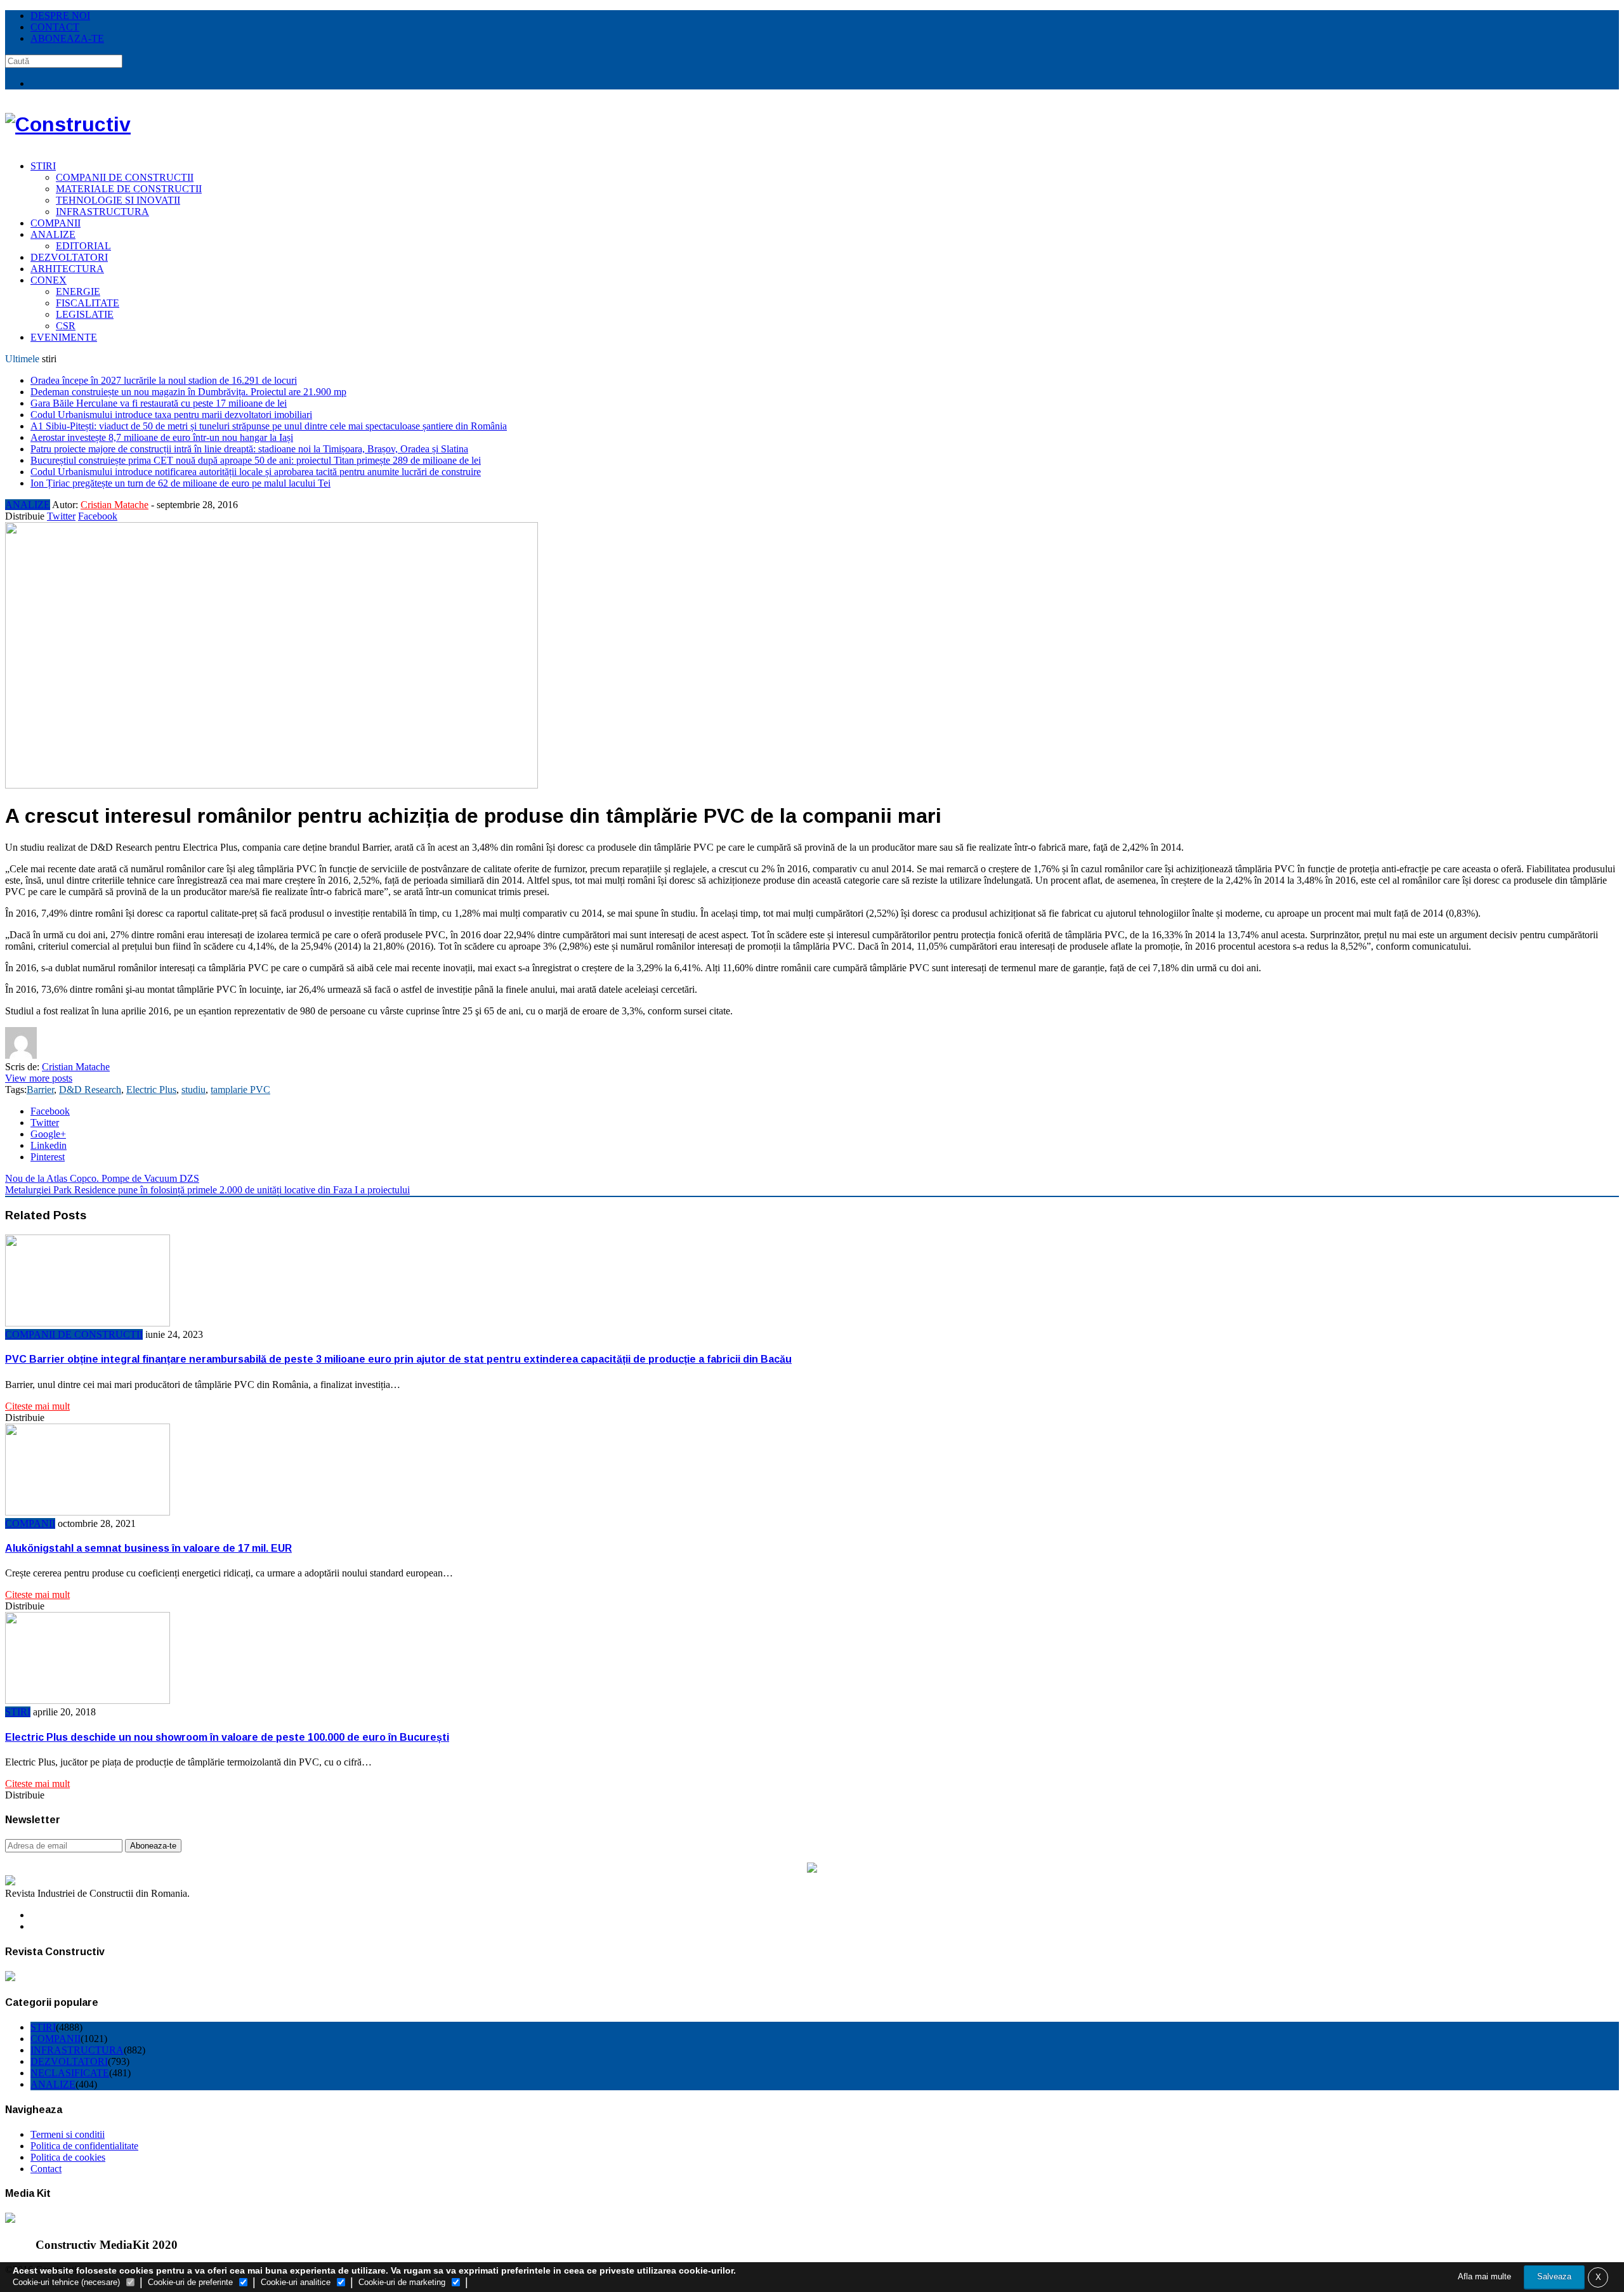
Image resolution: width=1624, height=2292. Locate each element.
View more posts (39, 1078)
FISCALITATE (88, 303)
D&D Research (90, 1090)
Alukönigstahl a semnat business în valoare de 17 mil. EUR (148, 1548)
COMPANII (56, 223)
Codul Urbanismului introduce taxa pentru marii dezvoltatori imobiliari (171, 415)
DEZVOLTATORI (69, 257)
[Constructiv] (68, 124)
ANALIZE (53, 234)
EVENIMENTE (64, 337)
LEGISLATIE (85, 314)
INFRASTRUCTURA (102, 212)
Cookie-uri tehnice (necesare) (66, 2282)
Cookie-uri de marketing (402, 2282)
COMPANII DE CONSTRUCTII (125, 177)
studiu (193, 1090)
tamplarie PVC (240, 1090)
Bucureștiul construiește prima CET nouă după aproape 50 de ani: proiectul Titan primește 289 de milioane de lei (256, 460)
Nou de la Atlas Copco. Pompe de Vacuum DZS (102, 1178)
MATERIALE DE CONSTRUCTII (129, 189)
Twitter (61, 516)
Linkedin (49, 1145)
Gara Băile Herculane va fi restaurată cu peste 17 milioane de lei (159, 403)
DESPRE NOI (60, 16)
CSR (66, 326)
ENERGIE (78, 291)
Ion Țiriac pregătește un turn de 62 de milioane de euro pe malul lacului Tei (180, 483)
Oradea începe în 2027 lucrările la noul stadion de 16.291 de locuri (164, 380)
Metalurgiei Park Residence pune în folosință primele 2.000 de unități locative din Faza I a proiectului (207, 1190)
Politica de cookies (68, 2157)
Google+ (48, 1134)
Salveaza (1554, 2276)
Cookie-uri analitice (296, 2282)
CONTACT (55, 27)
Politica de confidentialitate (84, 2146)
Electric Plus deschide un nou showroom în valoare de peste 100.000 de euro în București (227, 1737)
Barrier (40, 1090)
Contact (46, 2169)
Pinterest (48, 1157)
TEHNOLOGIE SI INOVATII (118, 200)
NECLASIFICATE (70, 2073)
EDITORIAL (83, 246)
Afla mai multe (1484, 2276)
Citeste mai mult (37, 1406)
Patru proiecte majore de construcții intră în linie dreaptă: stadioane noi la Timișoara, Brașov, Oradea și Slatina (249, 449)
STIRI (43, 166)
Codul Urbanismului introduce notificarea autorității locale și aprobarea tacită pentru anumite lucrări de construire (256, 472)
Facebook (98, 516)
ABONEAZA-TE (67, 38)
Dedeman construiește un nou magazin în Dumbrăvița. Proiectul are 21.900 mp (188, 392)
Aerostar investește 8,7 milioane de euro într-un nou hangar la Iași (162, 437)
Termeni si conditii (68, 2134)
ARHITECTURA (67, 269)
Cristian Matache (115, 505)
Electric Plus (151, 1090)
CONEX (49, 280)
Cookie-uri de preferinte (190, 2282)
